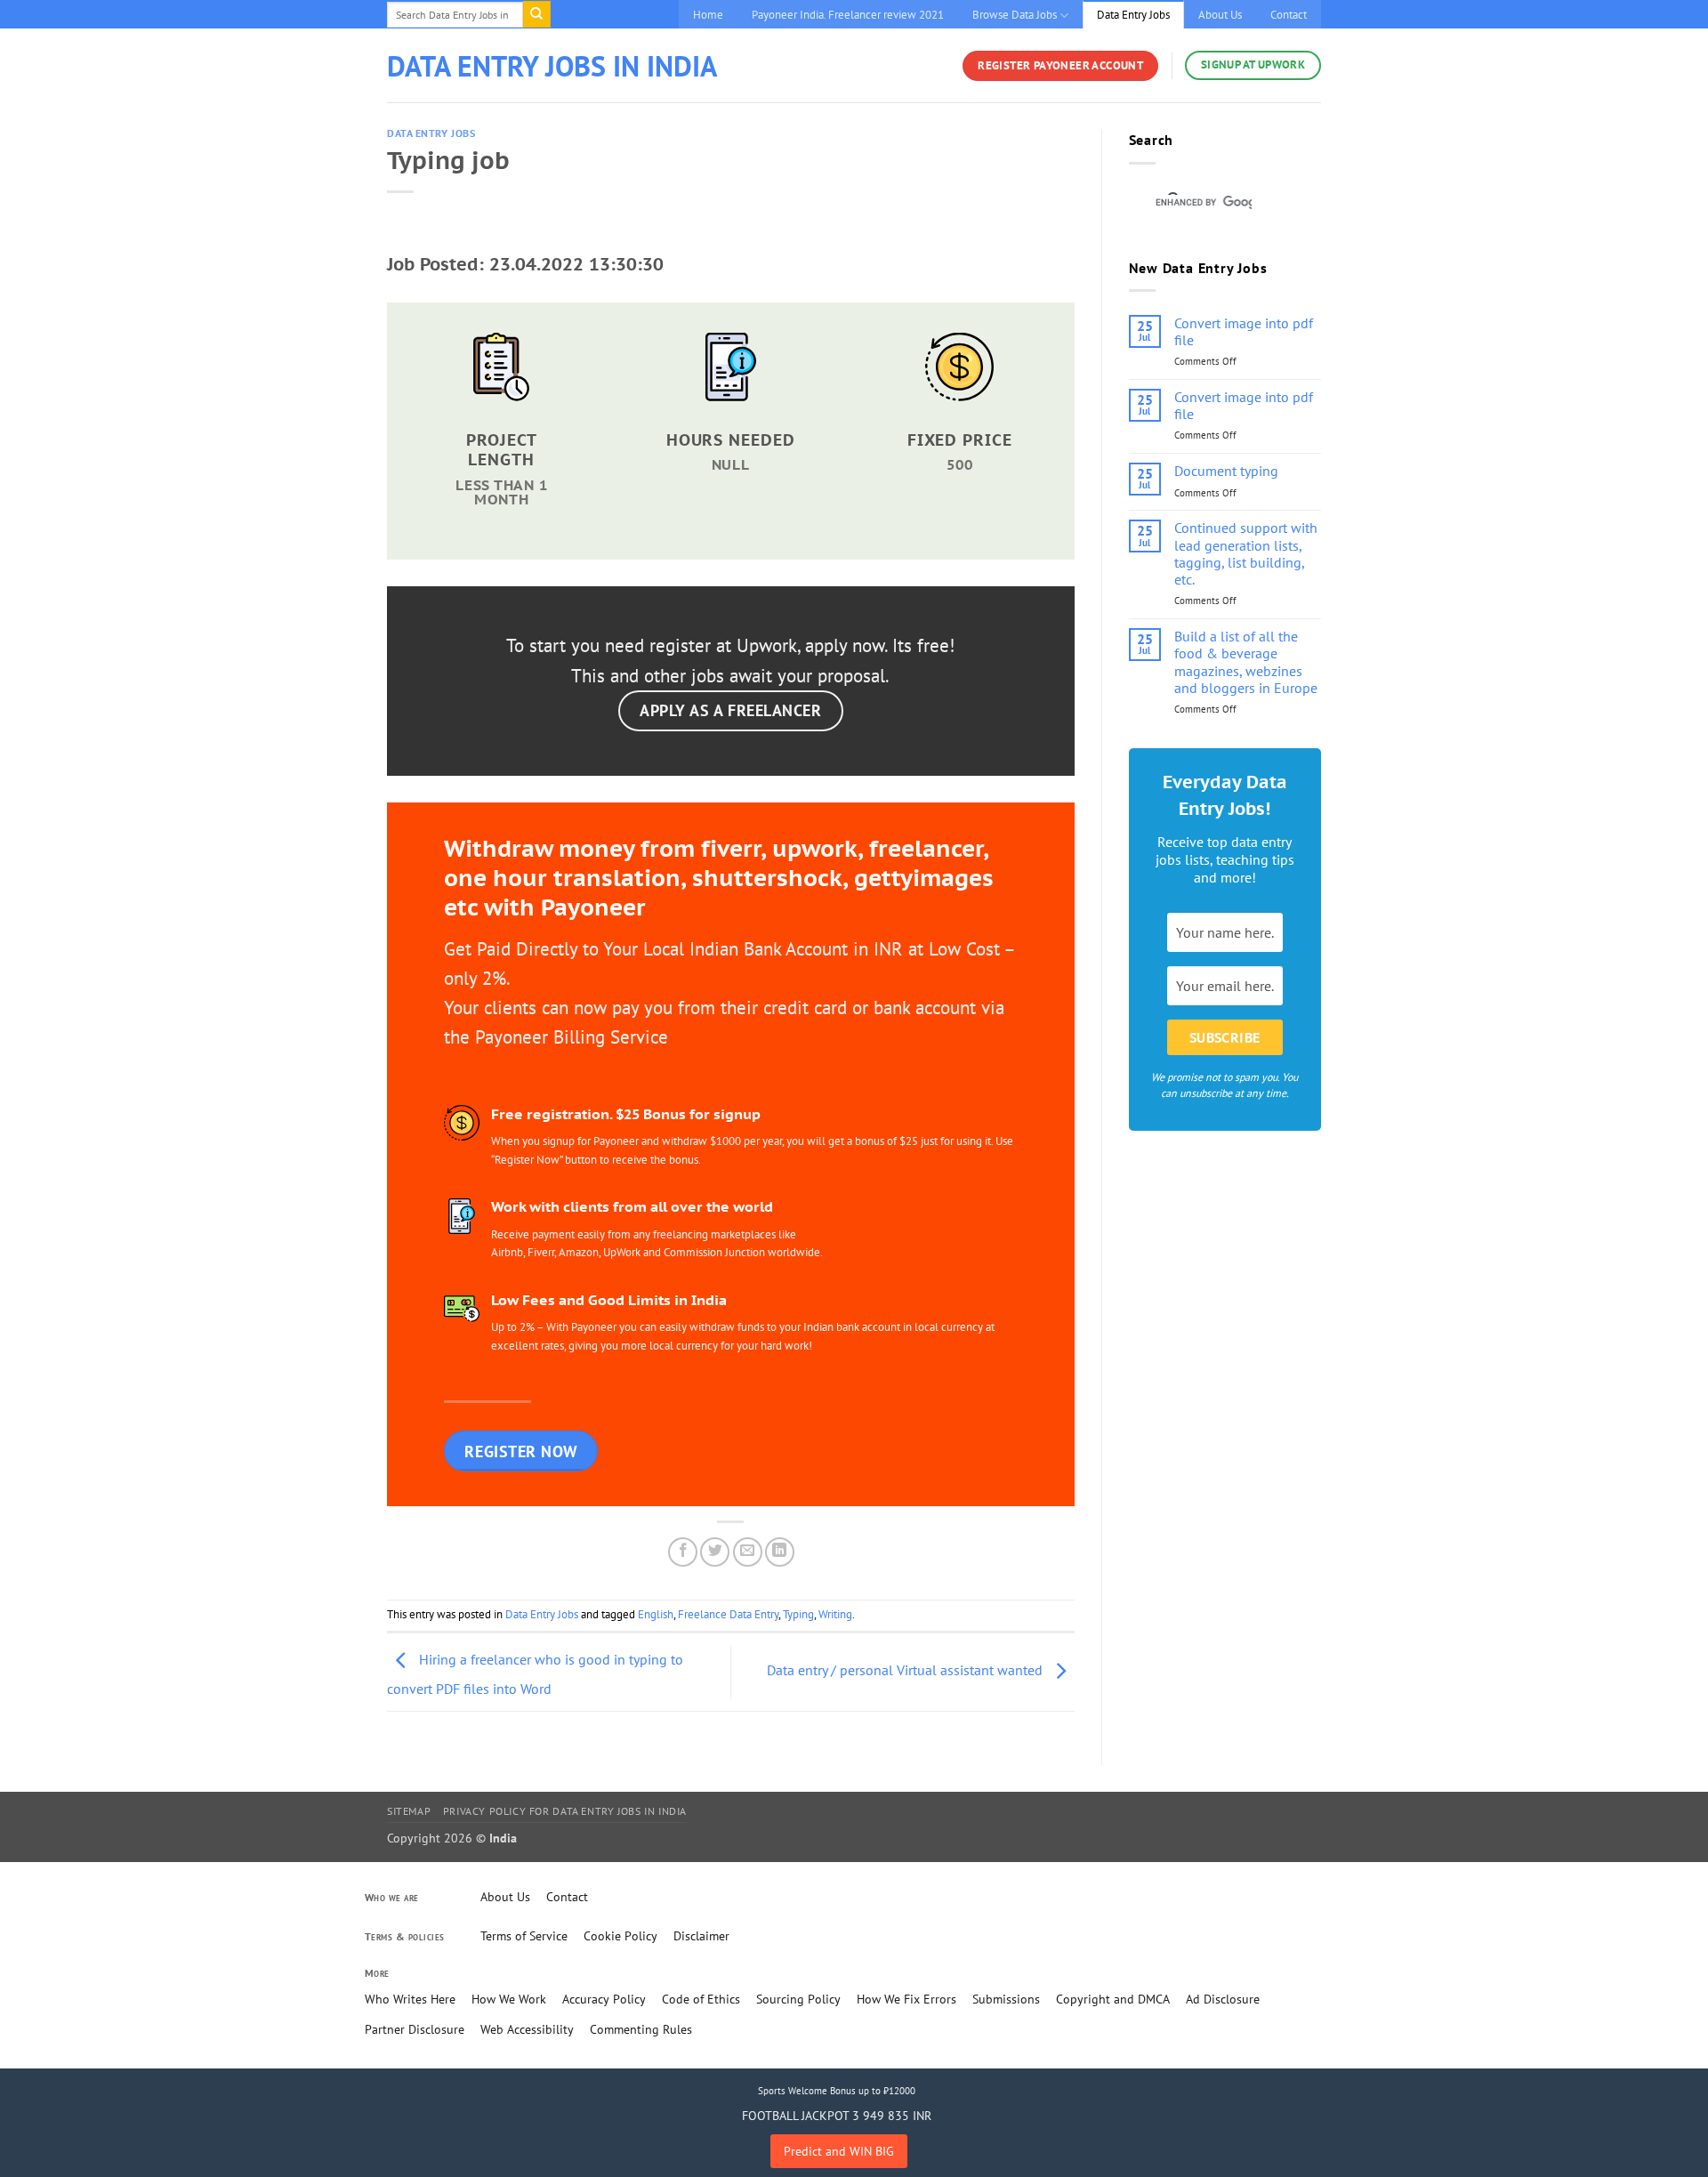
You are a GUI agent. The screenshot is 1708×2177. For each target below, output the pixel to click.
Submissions (1006, 1999)
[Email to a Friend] (748, 1552)
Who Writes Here (410, 1999)
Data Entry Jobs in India (552, 66)
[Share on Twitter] (715, 1552)
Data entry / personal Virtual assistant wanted (906, 1671)
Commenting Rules (641, 2029)
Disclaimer (701, 1936)
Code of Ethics (701, 1999)
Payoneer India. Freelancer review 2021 (848, 15)
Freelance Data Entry (728, 1614)
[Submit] (536, 14)
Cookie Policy (620, 1936)
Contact (1289, 15)
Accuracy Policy (604, 1999)
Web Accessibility (527, 2029)
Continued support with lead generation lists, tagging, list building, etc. (1246, 554)
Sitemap (409, 1811)
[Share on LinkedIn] (780, 1552)
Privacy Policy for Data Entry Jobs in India (565, 1811)
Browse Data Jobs (1015, 15)
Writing (835, 1614)
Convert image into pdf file (1244, 332)
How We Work (509, 1999)
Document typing (1226, 471)
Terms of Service (524, 1936)
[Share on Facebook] (683, 1552)
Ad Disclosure (1223, 1999)
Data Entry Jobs (1133, 15)
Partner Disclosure (415, 2029)
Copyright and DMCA (1113, 1999)
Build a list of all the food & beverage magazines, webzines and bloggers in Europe (1246, 662)
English (656, 1614)
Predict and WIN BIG (839, 2151)
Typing (798, 1614)
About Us (1220, 15)
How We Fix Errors (906, 1999)
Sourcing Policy (798, 1999)
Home (708, 15)
